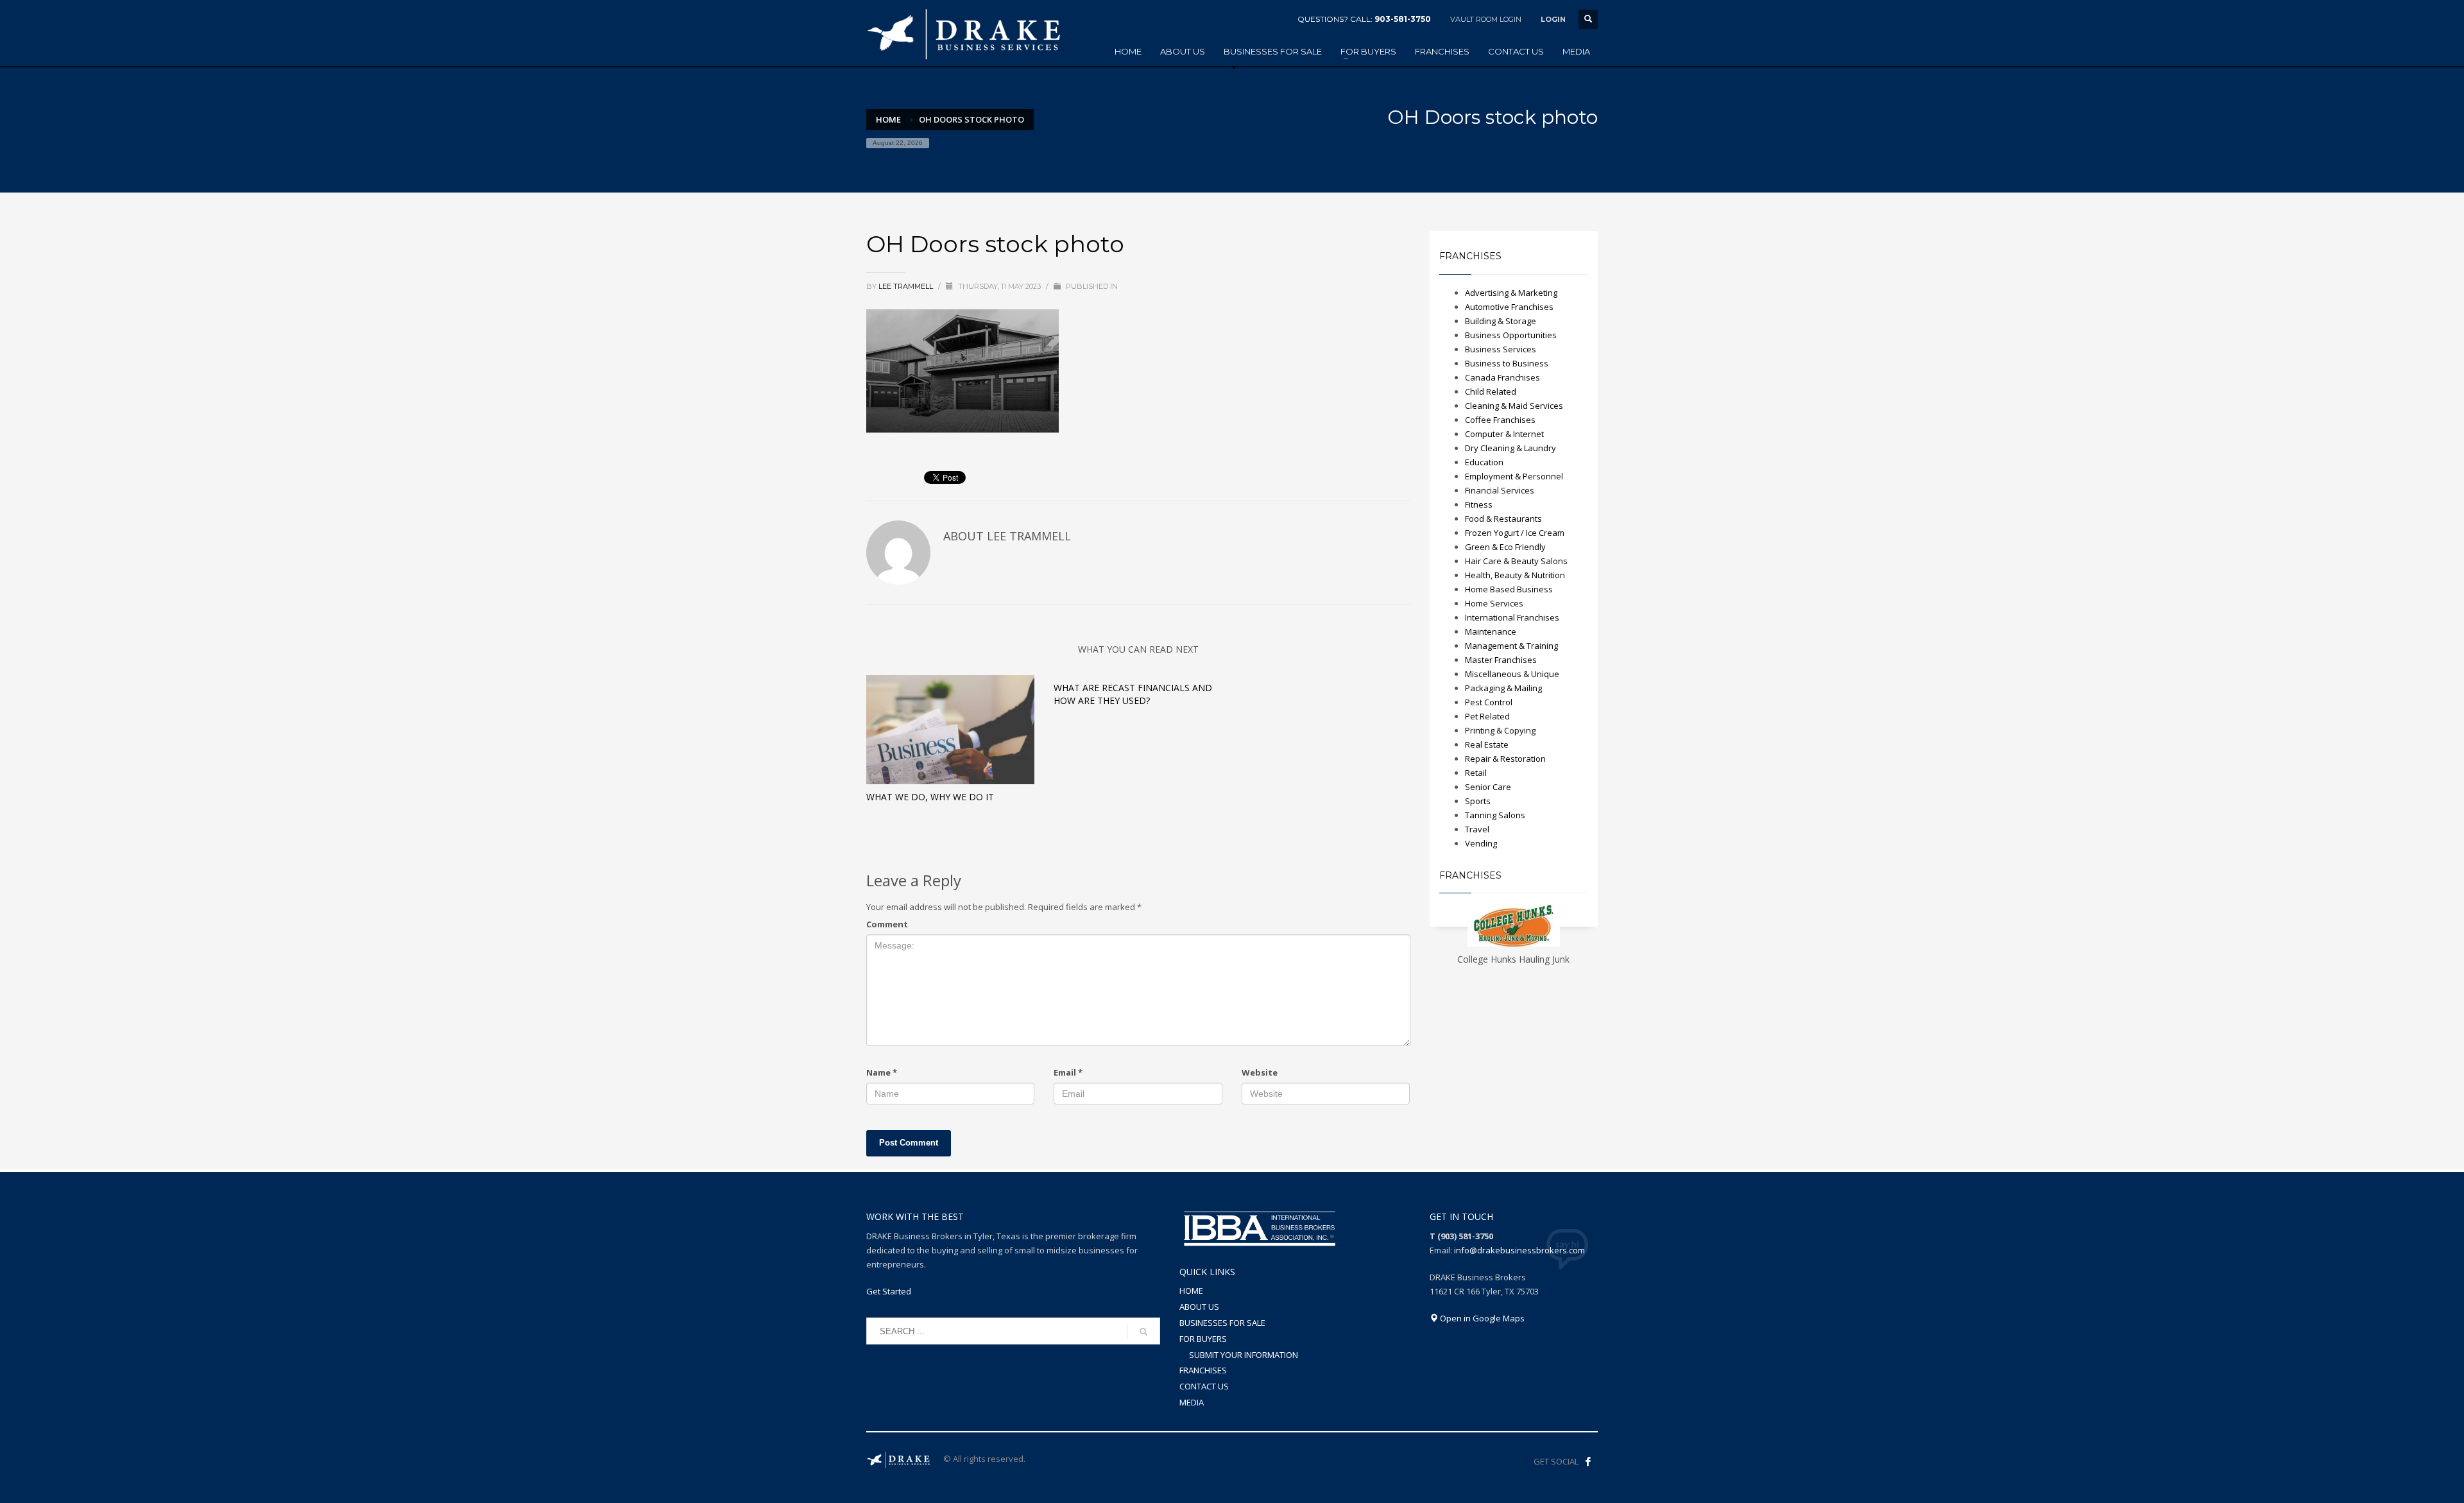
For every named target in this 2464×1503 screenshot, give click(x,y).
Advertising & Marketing (1511, 293)
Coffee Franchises (1500, 420)
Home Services (1494, 603)
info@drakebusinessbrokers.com (1519, 1250)
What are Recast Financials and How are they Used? (1133, 694)
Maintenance (1491, 631)
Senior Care (1488, 787)
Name (882, 1072)
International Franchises (1512, 617)
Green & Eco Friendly (1505, 547)
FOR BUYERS (1203, 1339)
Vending (1481, 843)
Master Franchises (1501, 660)
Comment (887, 924)
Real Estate (1487, 744)
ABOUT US (1199, 1307)
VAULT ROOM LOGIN (1486, 19)
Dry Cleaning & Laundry (1510, 448)
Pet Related (1487, 716)
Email (1068, 1072)
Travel (1477, 829)
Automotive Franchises (1509, 307)
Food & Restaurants (1503, 519)
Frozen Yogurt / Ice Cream (1515, 533)
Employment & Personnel (1514, 476)
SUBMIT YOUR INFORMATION (1244, 1355)
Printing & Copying (1500, 730)
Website (1260, 1072)
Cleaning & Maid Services (1514, 406)
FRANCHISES (1203, 1370)
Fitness (1479, 504)
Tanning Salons (1495, 815)
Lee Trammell (907, 286)
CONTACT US (1204, 1386)
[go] (1143, 1332)
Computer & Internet (1504, 434)
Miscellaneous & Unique (1512, 674)
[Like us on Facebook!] (1588, 1461)
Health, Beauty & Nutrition (1515, 575)
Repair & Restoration (1505, 759)
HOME (1191, 1291)
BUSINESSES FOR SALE (1222, 1323)
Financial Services (1500, 490)
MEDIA (1192, 1402)
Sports (1478, 801)
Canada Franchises (1502, 377)
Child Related (1491, 391)
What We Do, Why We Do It (930, 797)
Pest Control (1489, 702)
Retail (1476, 773)
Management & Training (1511, 646)
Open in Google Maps (1481, 1318)
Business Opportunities (1511, 335)
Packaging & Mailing (1503, 688)
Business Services (1501, 349)
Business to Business (1507, 363)
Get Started (889, 1291)
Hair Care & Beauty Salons (1516, 561)
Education (1484, 462)
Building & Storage (1501, 321)
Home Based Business (1509, 589)
